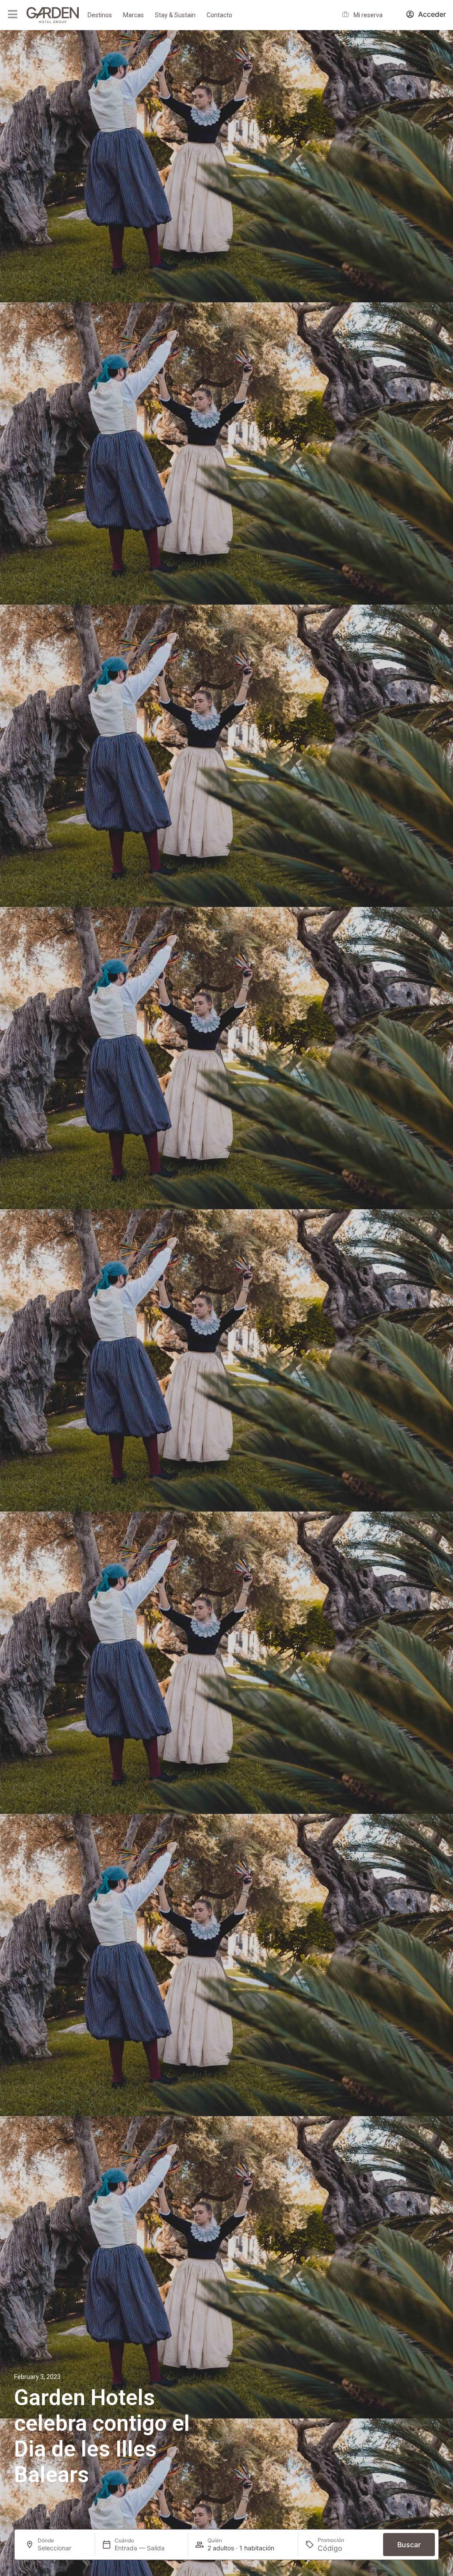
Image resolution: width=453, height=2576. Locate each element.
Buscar (409, 2545)
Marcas (133, 15)
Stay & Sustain (175, 15)
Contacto (219, 15)
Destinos (100, 15)
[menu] (12, 14)
